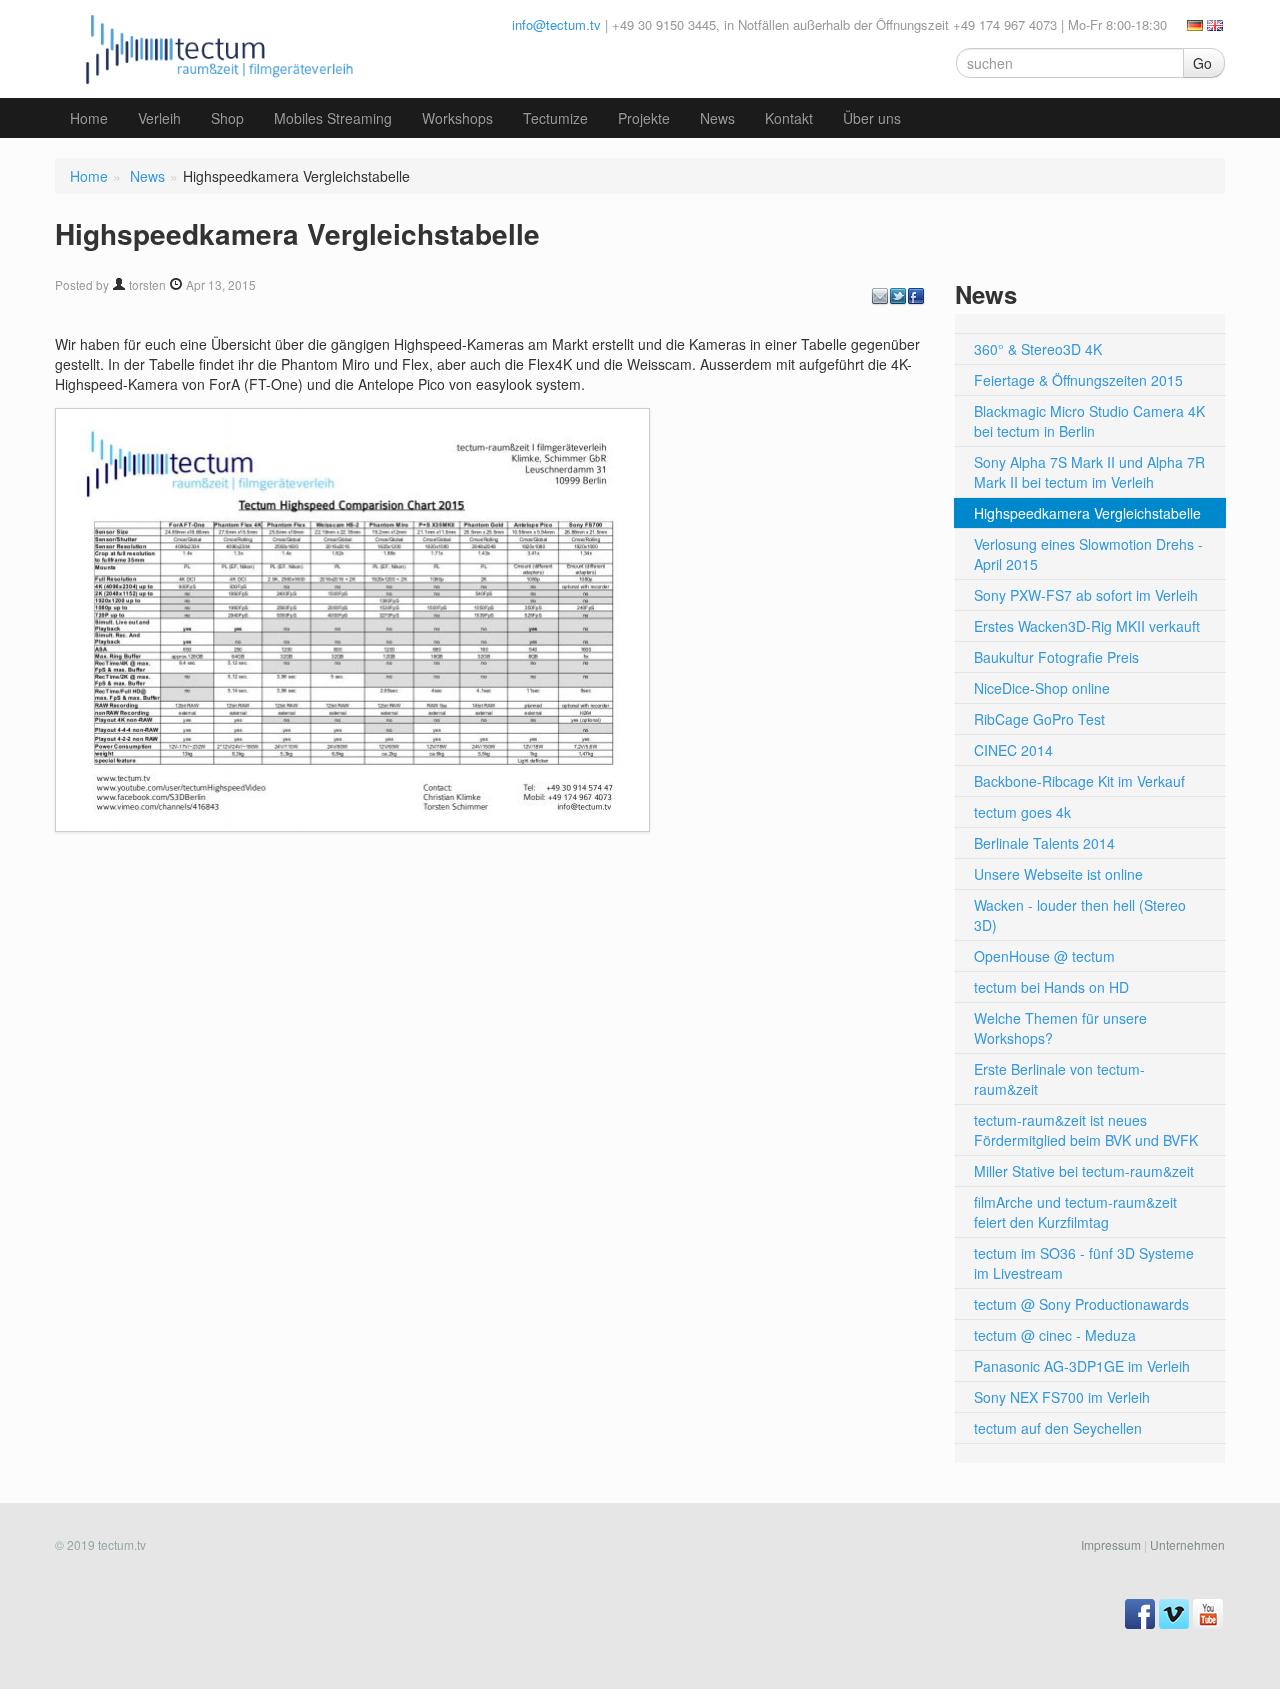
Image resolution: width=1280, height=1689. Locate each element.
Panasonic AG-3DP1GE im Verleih (1082, 1366)
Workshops (457, 118)
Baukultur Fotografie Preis (1056, 657)
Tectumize (555, 118)
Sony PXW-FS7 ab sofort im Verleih (1086, 595)
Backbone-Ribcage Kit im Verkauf (1079, 781)
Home (89, 118)
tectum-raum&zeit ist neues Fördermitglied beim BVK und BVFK (1086, 1130)
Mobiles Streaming (333, 118)
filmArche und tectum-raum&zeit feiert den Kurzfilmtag (1075, 1212)
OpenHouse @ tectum (1044, 956)
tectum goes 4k (1022, 812)
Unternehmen (1187, 1544)
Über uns (872, 118)
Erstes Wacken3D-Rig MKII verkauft (1087, 626)
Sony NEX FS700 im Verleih (1062, 1397)
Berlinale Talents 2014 (1044, 843)
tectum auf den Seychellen (1058, 1428)
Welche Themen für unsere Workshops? (1060, 1028)
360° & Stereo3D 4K (1038, 349)
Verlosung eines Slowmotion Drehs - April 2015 (1088, 554)
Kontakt (789, 118)
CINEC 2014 (1013, 750)
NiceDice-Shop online (1042, 688)
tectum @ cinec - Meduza (1055, 1335)
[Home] (215, 47)
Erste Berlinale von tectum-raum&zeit (1059, 1079)
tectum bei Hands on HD (1051, 987)
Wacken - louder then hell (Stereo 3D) (1080, 915)
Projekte (644, 118)
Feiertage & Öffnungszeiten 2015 (1078, 380)
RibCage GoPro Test (1039, 719)
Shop (227, 118)
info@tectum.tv (556, 24)
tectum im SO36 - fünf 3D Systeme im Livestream (1084, 1263)
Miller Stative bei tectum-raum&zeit (1084, 1171)
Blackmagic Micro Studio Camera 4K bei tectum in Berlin (1089, 421)
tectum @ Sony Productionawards (1081, 1304)
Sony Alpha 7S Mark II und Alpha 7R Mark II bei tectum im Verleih (1089, 472)
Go (1202, 63)
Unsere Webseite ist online (1058, 874)
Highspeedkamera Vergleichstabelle (1087, 513)
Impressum (1111, 1544)
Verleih (159, 118)
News (717, 118)
